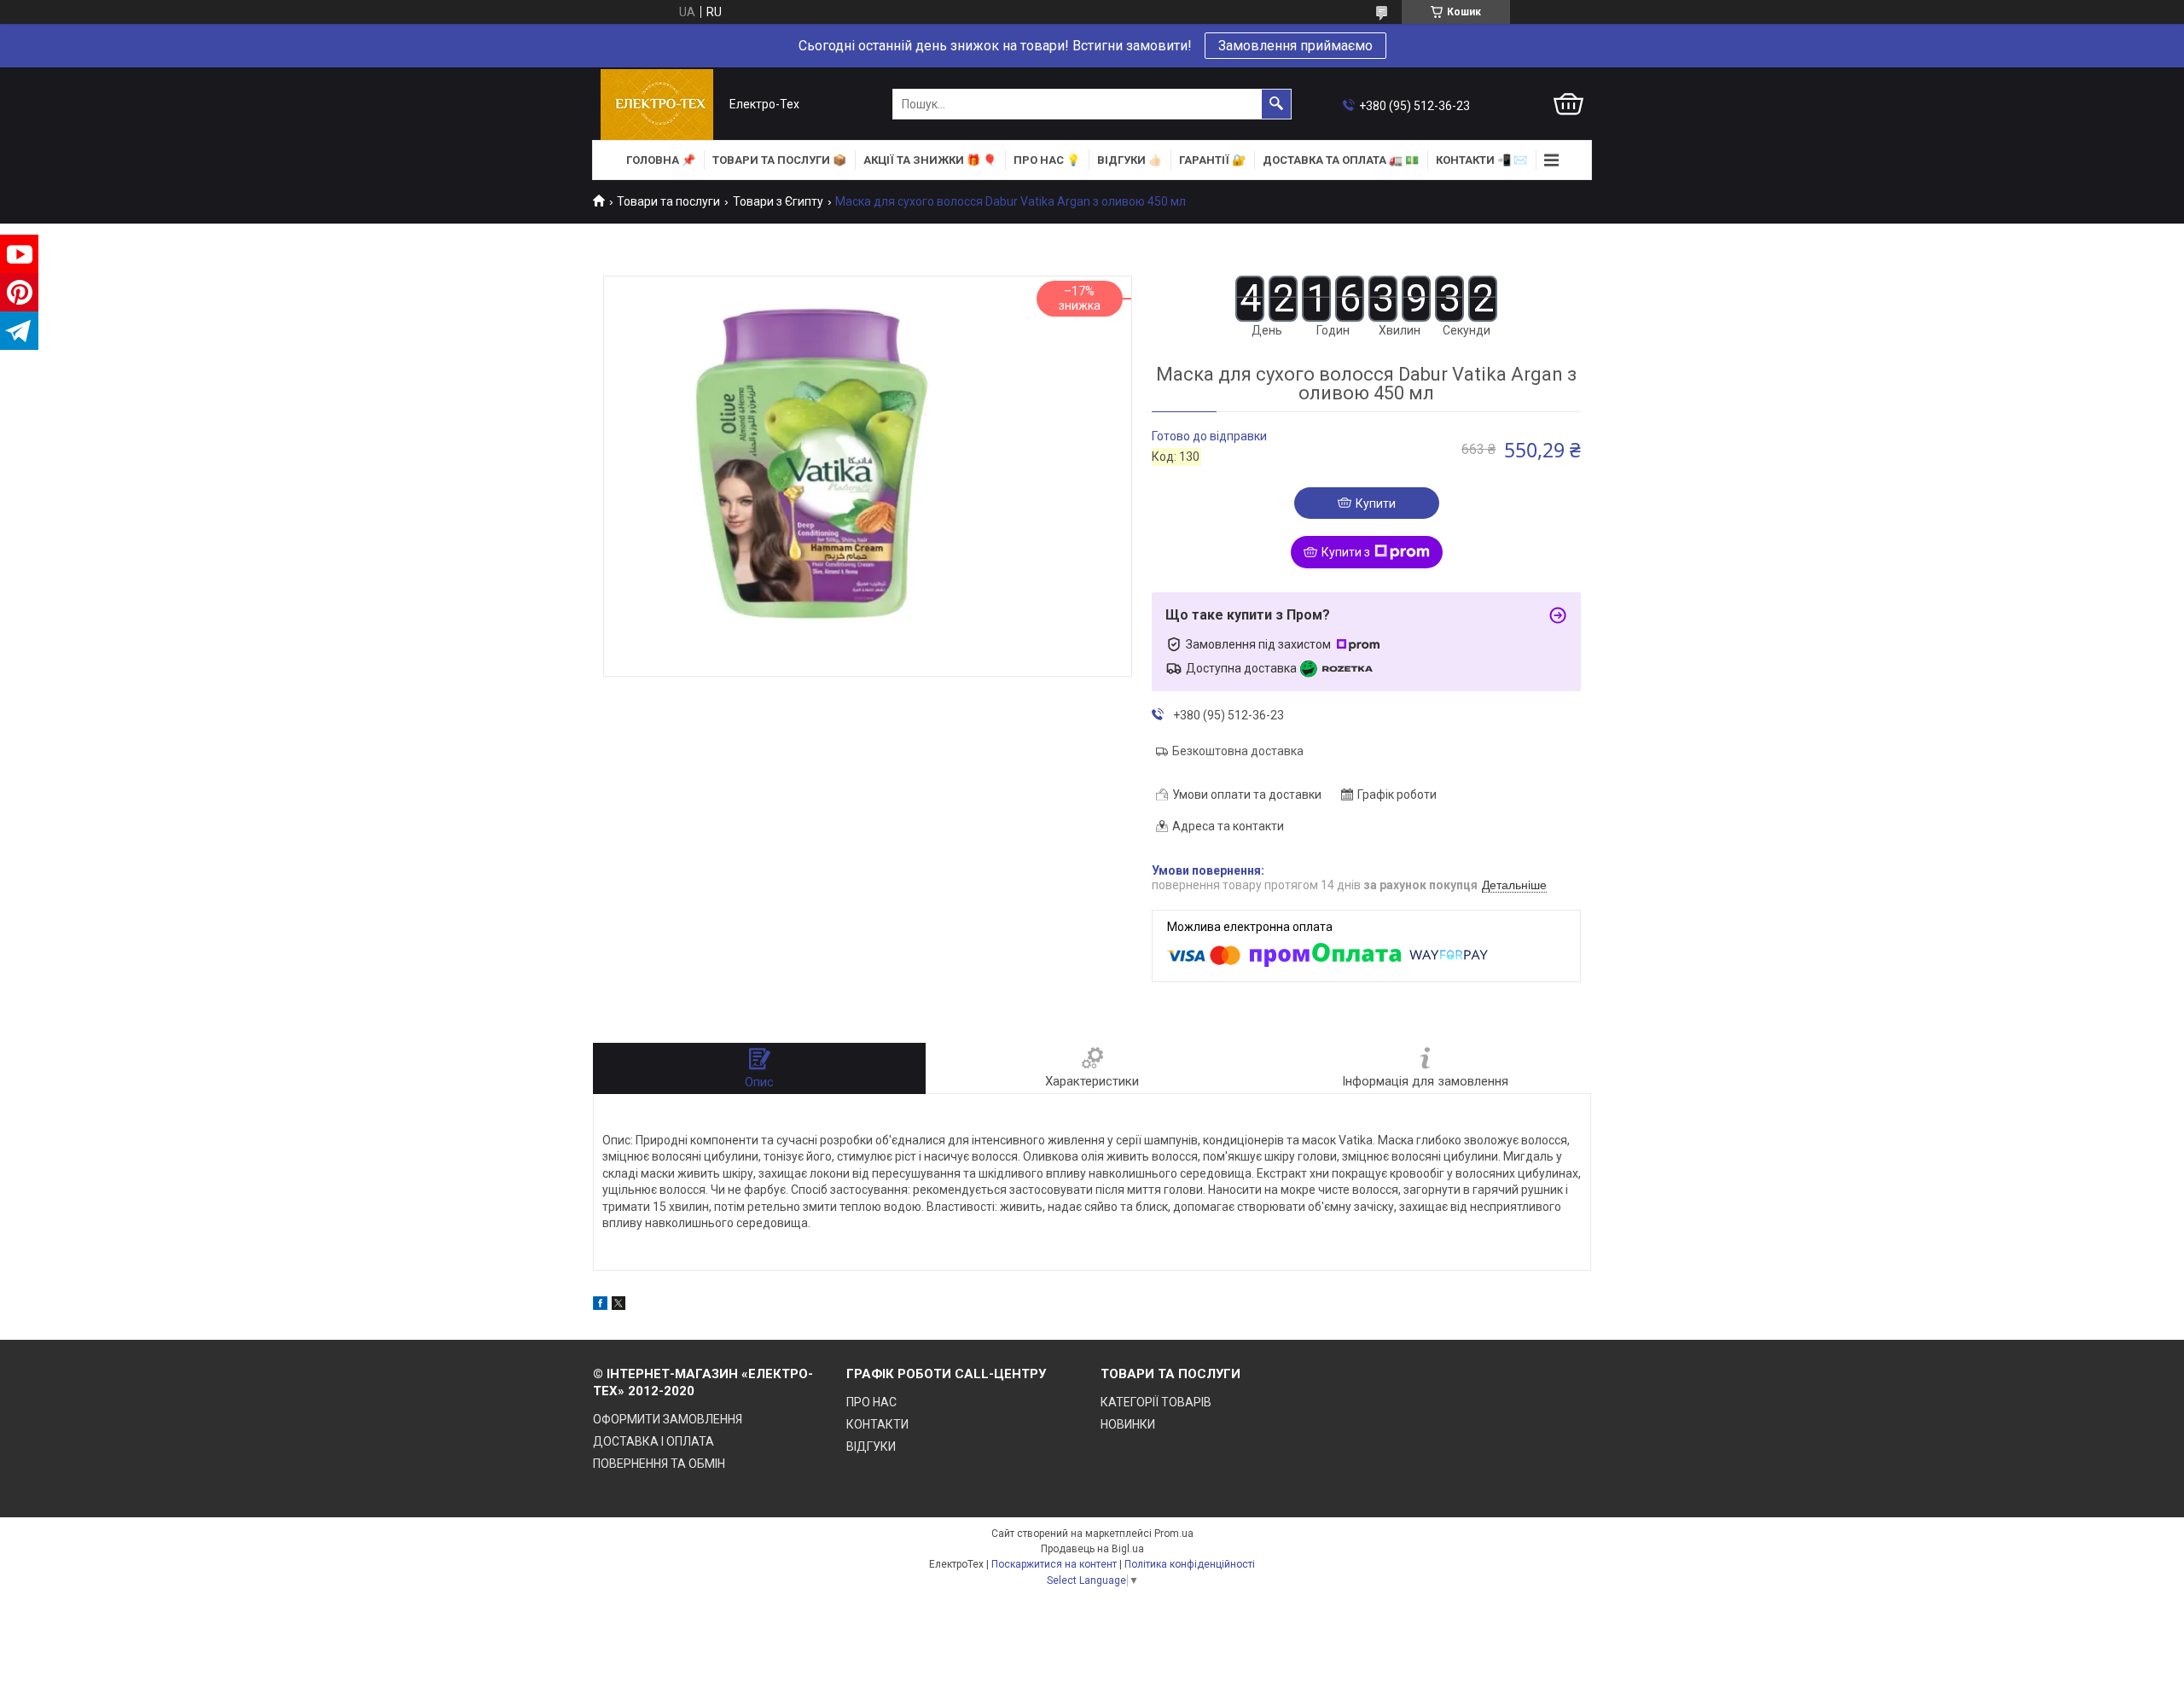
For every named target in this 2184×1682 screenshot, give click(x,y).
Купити (1376, 503)
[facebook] (600, 1306)
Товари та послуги (668, 201)
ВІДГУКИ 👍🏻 (1130, 160)
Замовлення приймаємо (1295, 46)
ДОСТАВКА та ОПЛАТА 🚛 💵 (1341, 160)
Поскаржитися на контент (1054, 1564)
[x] (619, 1306)
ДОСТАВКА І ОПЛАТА (653, 1441)
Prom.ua (1174, 1534)
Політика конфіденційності (1190, 1564)
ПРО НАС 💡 (1047, 160)
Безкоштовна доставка (1238, 751)
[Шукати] (1276, 104)
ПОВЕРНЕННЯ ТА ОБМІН (659, 1464)
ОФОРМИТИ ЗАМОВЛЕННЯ (668, 1419)
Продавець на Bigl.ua (1092, 1549)
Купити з (1346, 552)
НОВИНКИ (1128, 1424)
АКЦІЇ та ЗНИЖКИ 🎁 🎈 (930, 160)
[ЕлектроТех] (657, 105)
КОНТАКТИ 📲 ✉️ (1481, 160)
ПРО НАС (871, 1402)
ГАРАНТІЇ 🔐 (1212, 160)
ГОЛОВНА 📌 (661, 160)
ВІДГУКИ (871, 1446)
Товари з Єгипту (778, 201)
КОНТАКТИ (877, 1424)
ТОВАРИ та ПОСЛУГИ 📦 (779, 160)
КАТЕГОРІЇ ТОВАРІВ (1156, 1402)
